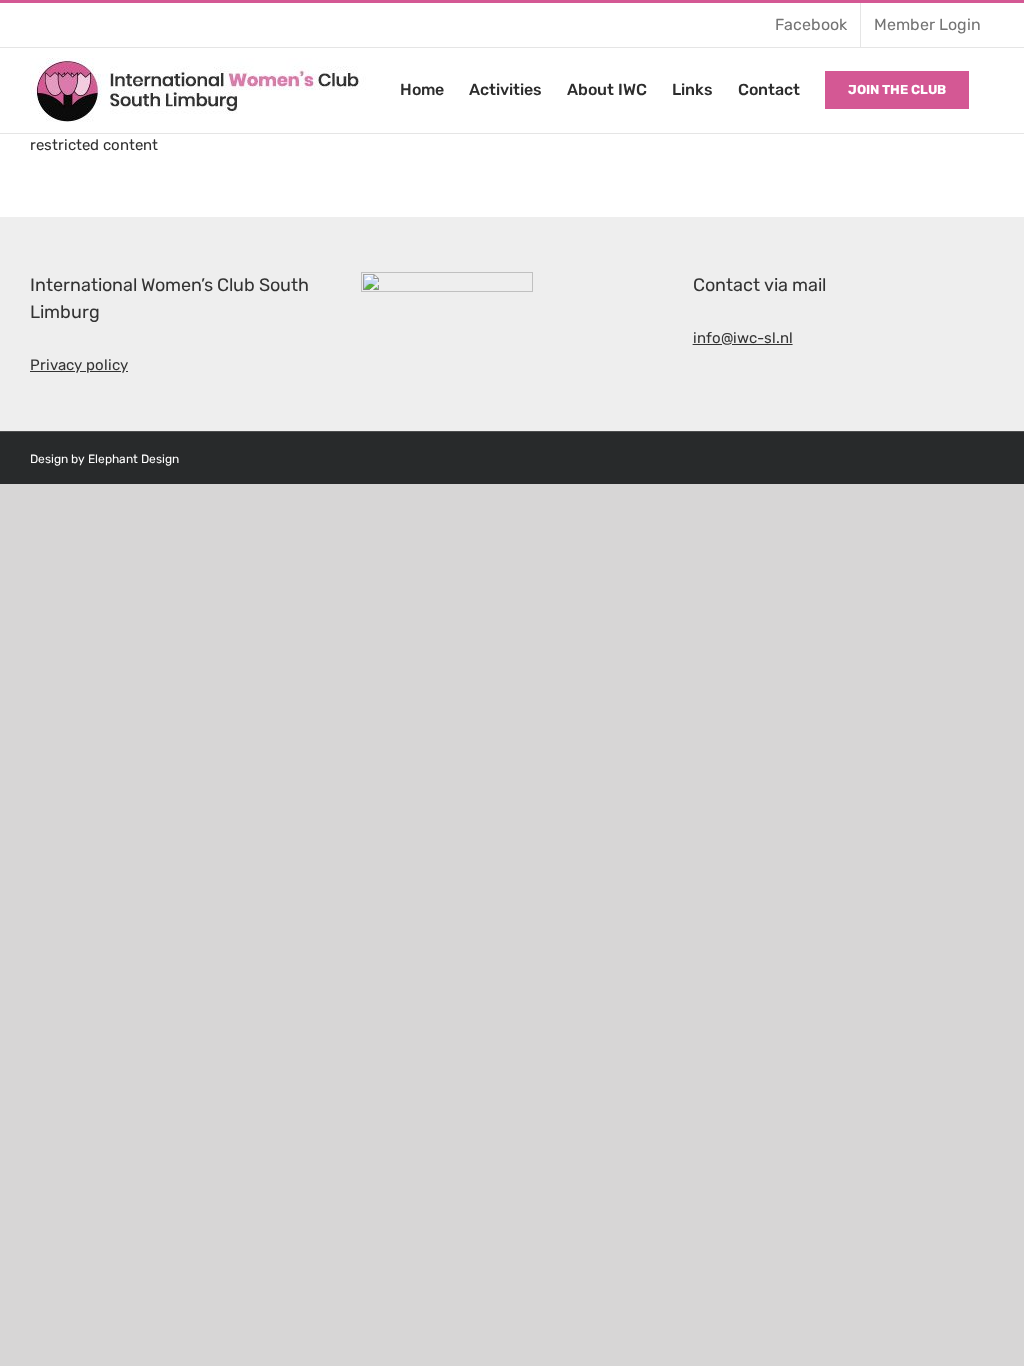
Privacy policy (79, 365)
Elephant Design (133, 459)
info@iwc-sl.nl (743, 338)
